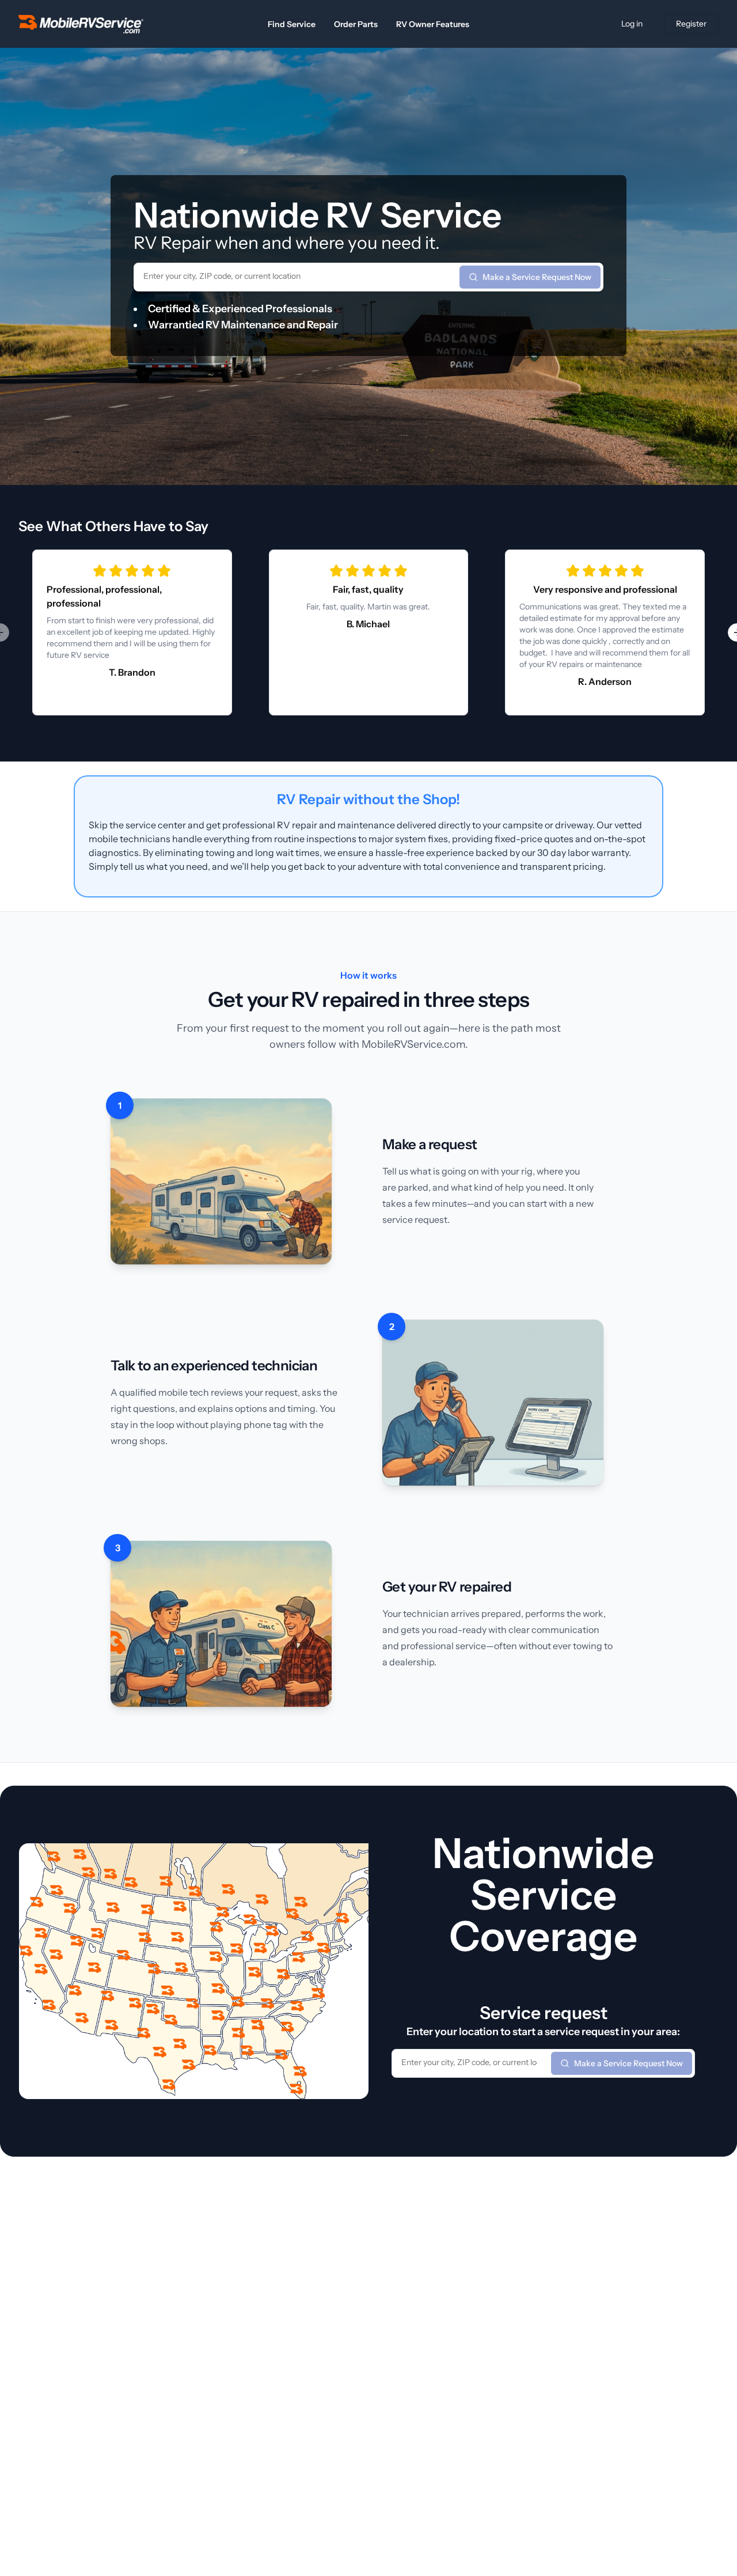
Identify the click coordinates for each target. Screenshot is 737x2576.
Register (691, 24)
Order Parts (356, 24)
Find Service (292, 24)
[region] (368, 632)
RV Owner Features (433, 24)
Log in (632, 24)
